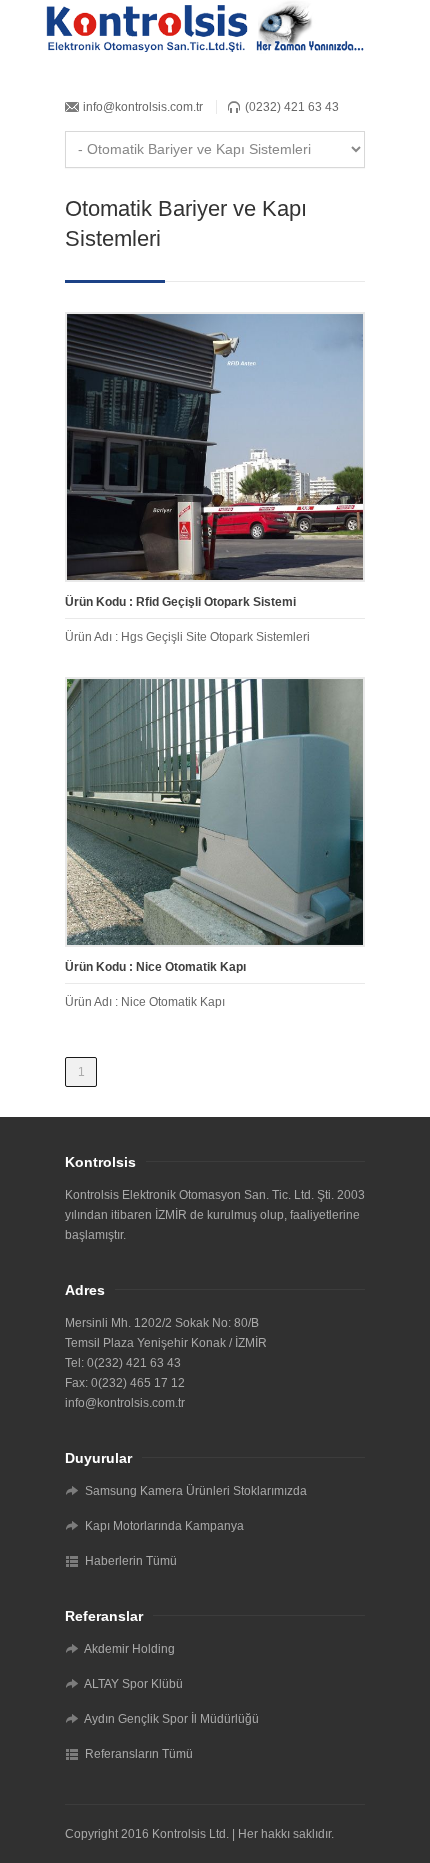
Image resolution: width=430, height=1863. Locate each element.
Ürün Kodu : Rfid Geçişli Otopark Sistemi (180, 602)
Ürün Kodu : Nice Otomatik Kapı (155, 967)
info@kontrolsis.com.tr (143, 107)
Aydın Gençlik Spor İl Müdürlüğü (171, 1719)
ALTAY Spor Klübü (133, 1684)
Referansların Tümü (139, 1754)
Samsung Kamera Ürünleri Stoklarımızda (196, 1491)
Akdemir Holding (129, 1649)
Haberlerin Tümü (131, 1561)
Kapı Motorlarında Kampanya (164, 1526)
